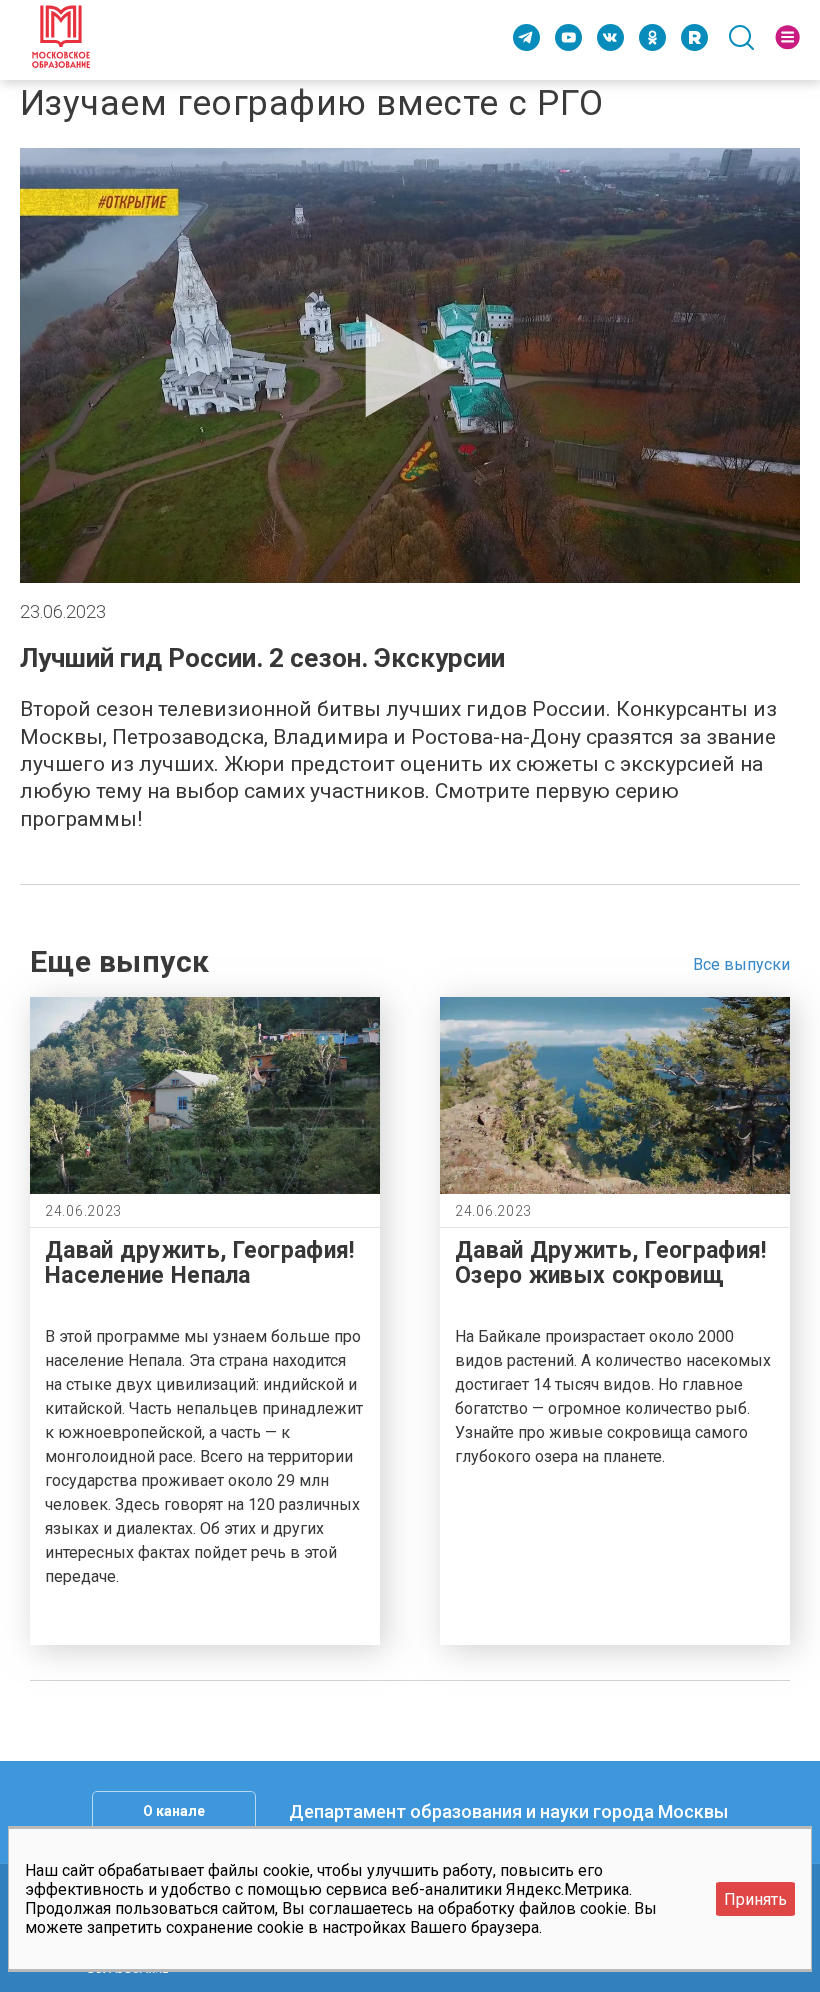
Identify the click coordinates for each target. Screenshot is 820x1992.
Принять (755, 1899)
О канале (174, 1811)
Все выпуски (741, 964)
